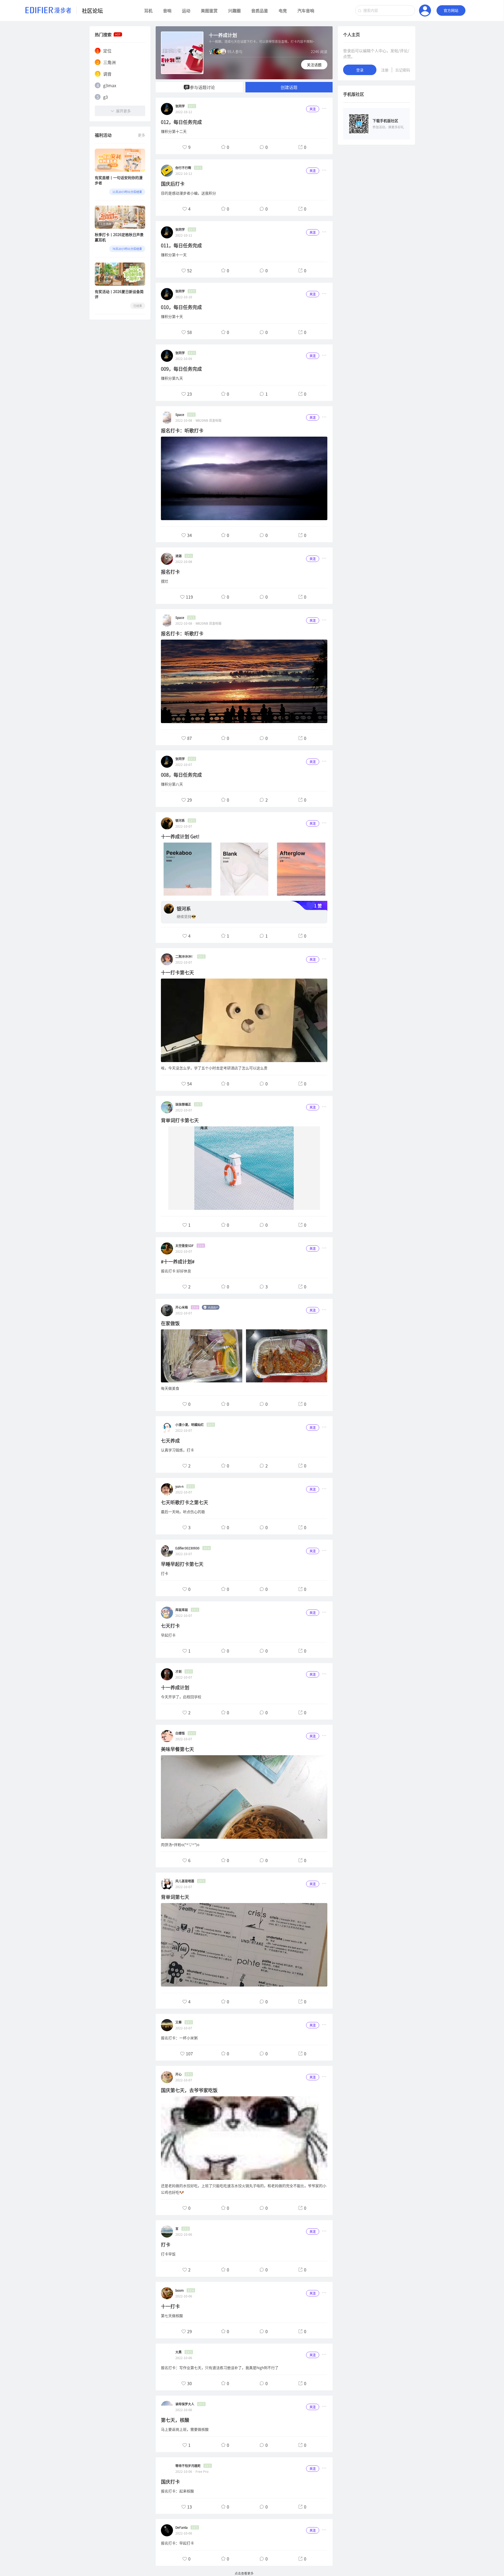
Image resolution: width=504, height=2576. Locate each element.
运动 (186, 11)
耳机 (148, 11)
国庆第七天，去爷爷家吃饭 (189, 2090)
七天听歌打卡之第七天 (185, 1502)
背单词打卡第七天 (180, 1120)
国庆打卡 (170, 2482)
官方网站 (451, 11)
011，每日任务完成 (181, 245)
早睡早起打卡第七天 (182, 1564)
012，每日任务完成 (181, 122)
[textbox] (385, 11)
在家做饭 (170, 1323)
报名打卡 (170, 572)
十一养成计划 (175, 1687)
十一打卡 (170, 2306)
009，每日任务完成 (181, 369)
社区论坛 (92, 11)
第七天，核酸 (175, 2420)
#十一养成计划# (178, 1261)
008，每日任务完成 (181, 775)
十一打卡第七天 (177, 972)
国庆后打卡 (173, 184)
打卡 (166, 2245)
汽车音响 (306, 11)
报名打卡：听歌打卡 (182, 430)
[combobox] (385, 11)
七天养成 (170, 1441)
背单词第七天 (175, 1897)
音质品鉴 (260, 11)
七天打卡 (170, 1626)
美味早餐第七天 (177, 1749)
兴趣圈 (234, 11)
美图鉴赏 (209, 11)
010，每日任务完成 (181, 307)
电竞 (283, 11)
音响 (167, 11)
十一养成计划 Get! (180, 836)
